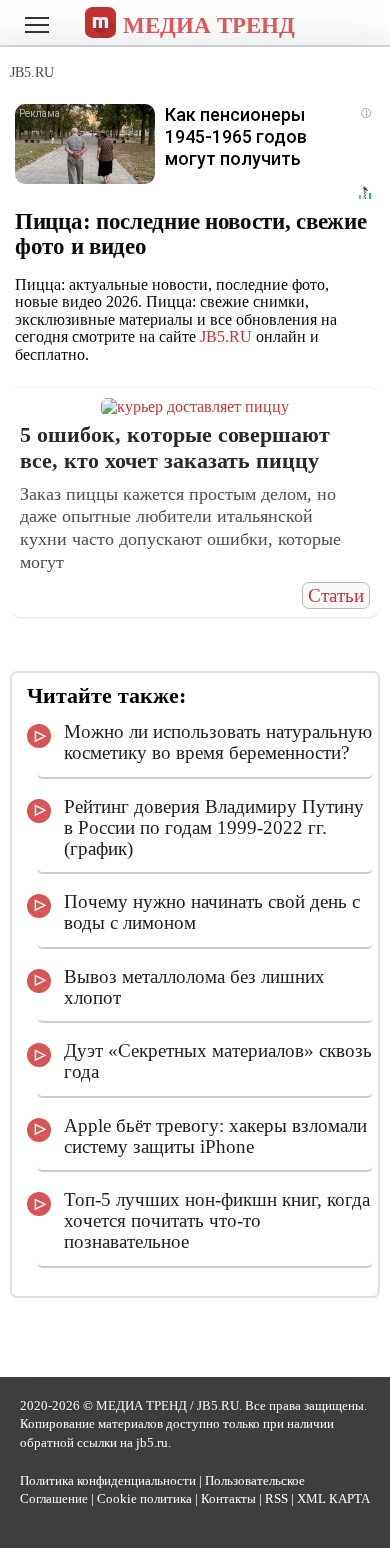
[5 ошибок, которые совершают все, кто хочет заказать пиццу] (195, 406)
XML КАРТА (333, 1499)
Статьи (336, 595)
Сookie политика (144, 1499)
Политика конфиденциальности (108, 1481)
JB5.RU (226, 336)
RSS (276, 1499)
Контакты (228, 1499)
